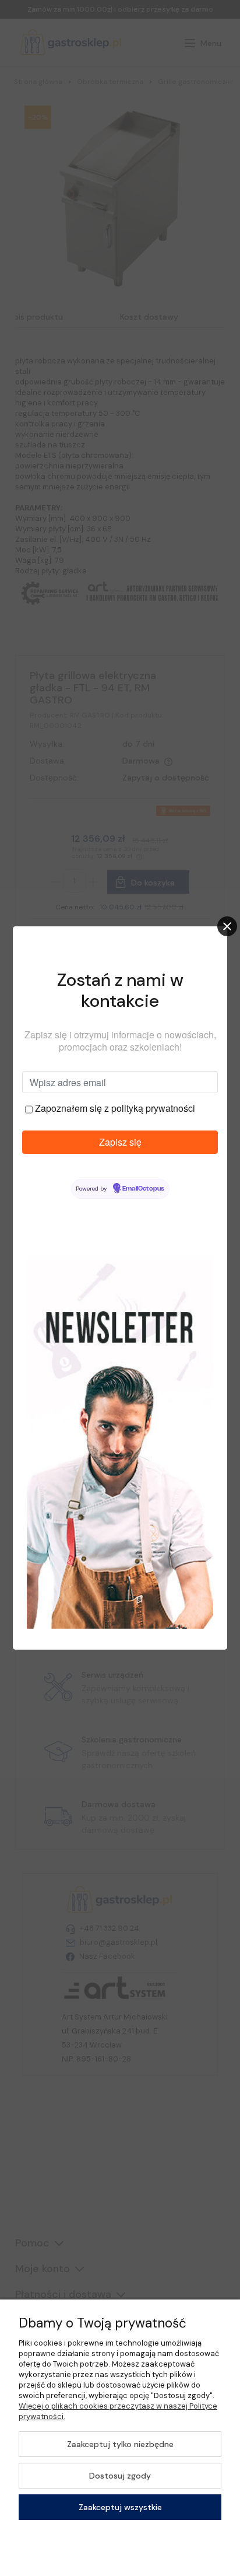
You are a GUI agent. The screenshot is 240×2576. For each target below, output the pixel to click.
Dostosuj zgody (120, 2476)
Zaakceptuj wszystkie (120, 2507)
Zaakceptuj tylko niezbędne (120, 2444)
